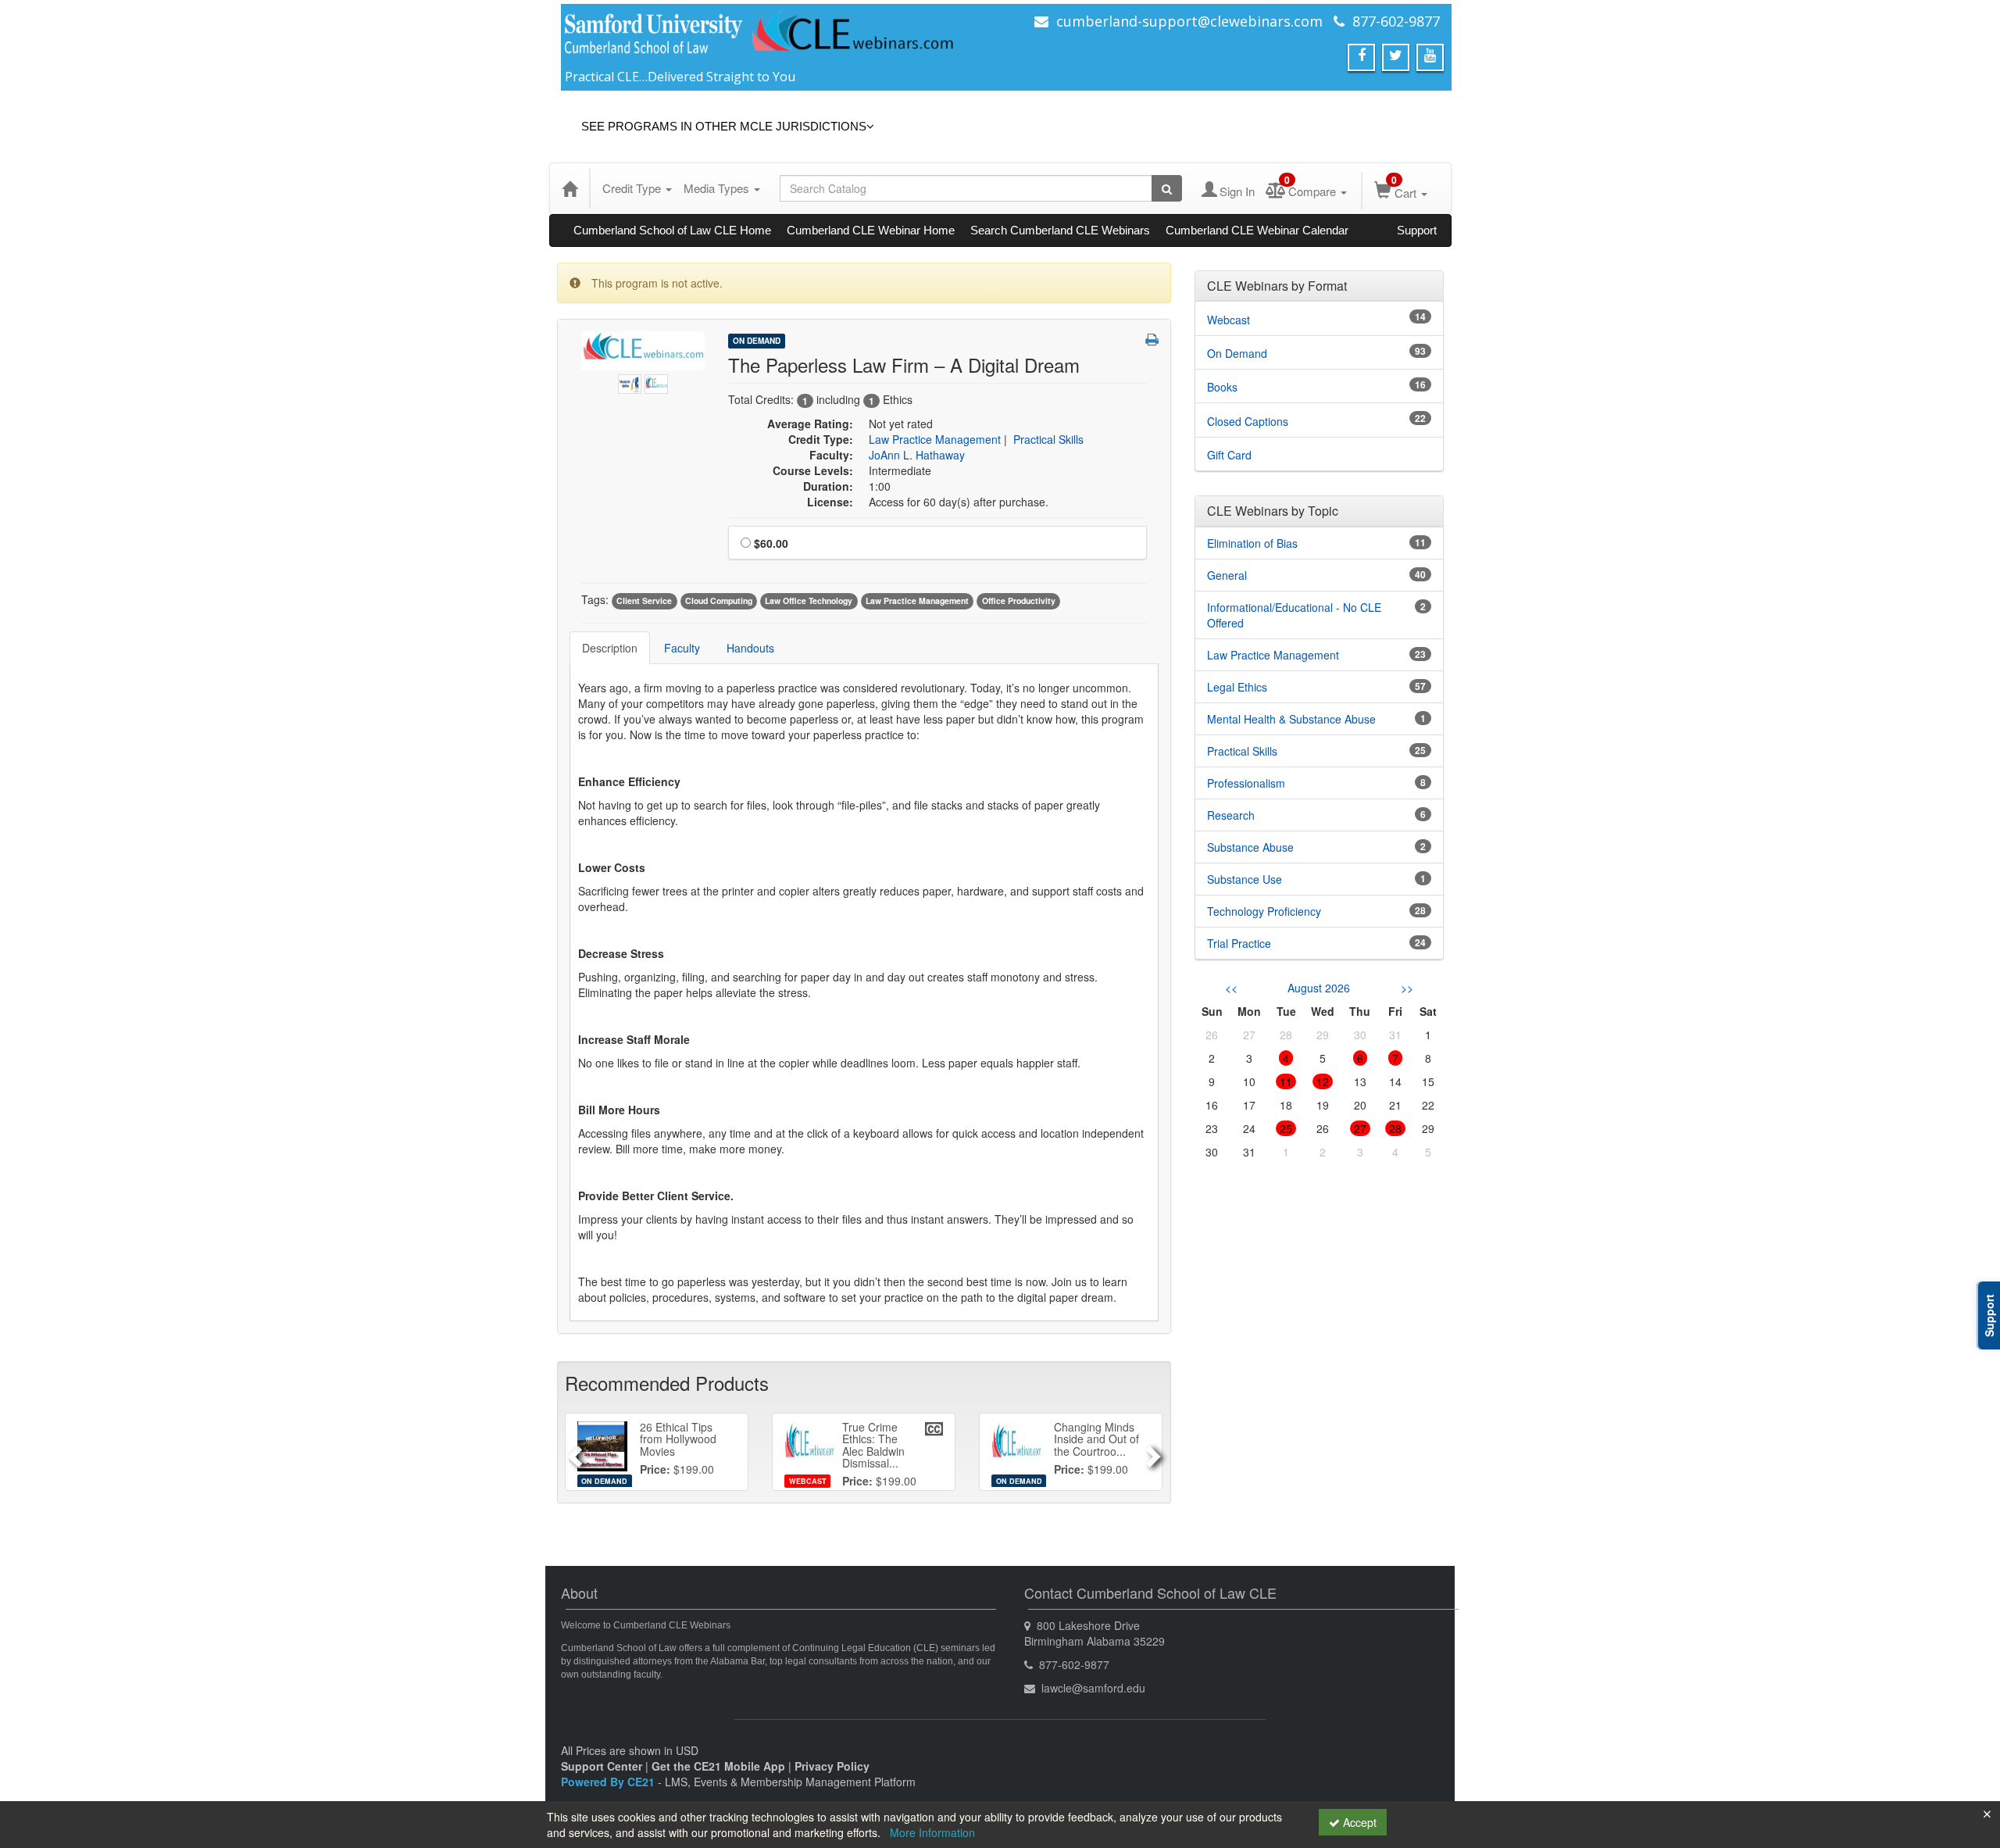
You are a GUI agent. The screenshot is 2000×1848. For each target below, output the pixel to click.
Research (1231, 815)
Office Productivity (1019, 601)
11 (1286, 1081)
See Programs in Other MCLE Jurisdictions (724, 126)
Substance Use (1245, 879)
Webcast (1229, 320)
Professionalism (1246, 783)
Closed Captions (1248, 421)
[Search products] (1167, 188)
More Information (932, 1832)
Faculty (682, 648)
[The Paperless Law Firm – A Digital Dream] (631, 380)
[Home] (570, 188)
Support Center (602, 1766)
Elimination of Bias (1252, 543)
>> (1407, 988)
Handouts (750, 648)
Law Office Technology (809, 601)
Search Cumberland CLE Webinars (1060, 230)
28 (1395, 1128)
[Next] (1155, 1452)
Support (1417, 230)
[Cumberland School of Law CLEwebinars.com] (760, 37)
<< (1231, 988)
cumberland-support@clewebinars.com (1189, 21)
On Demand (757, 341)
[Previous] (572, 1452)
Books (1222, 387)
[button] (1152, 339)
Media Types (718, 188)
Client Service (644, 601)
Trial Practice (1239, 943)
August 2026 (1319, 988)
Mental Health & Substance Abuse (1291, 719)
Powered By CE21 (609, 1782)
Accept (1358, 1822)
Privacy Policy (832, 1766)
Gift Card (1229, 455)
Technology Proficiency (1264, 911)
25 (1286, 1128)
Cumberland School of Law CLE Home (672, 230)
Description (610, 648)
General (1227, 575)
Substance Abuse (1250, 847)
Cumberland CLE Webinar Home (871, 230)
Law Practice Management (935, 439)
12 (1323, 1081)
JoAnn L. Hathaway (917, 455)
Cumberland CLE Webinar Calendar (1257, 230)
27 (1360, 1128)
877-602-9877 (1396, 21)
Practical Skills (1048, 439)
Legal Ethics (1237, 687)
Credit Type (633, 188)
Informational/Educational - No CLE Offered (1294, 615)
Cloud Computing (719, 601)
